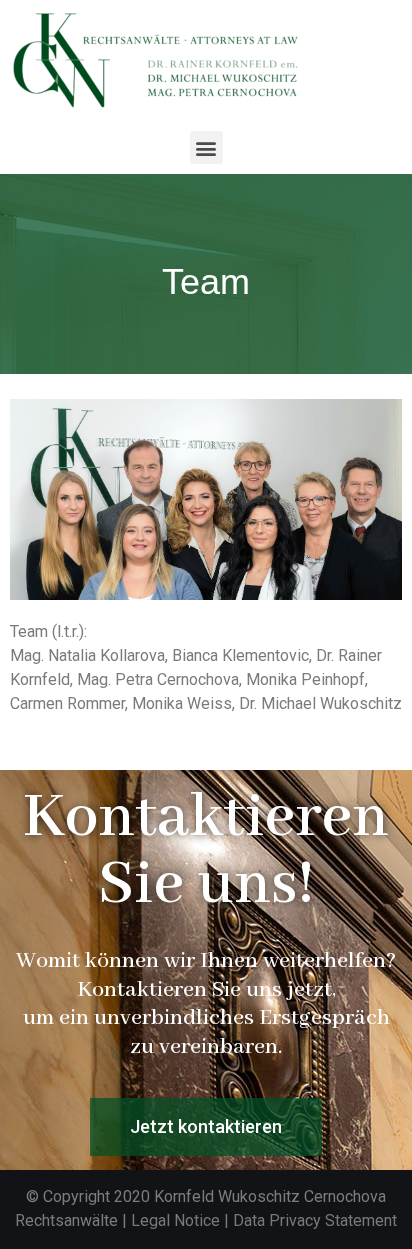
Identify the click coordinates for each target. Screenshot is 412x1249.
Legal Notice (175, 1220)
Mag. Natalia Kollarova (87, 655)
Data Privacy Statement (315, 1220)
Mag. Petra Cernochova (158, 679)
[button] (206, 147)
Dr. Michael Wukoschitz (320, 703)
